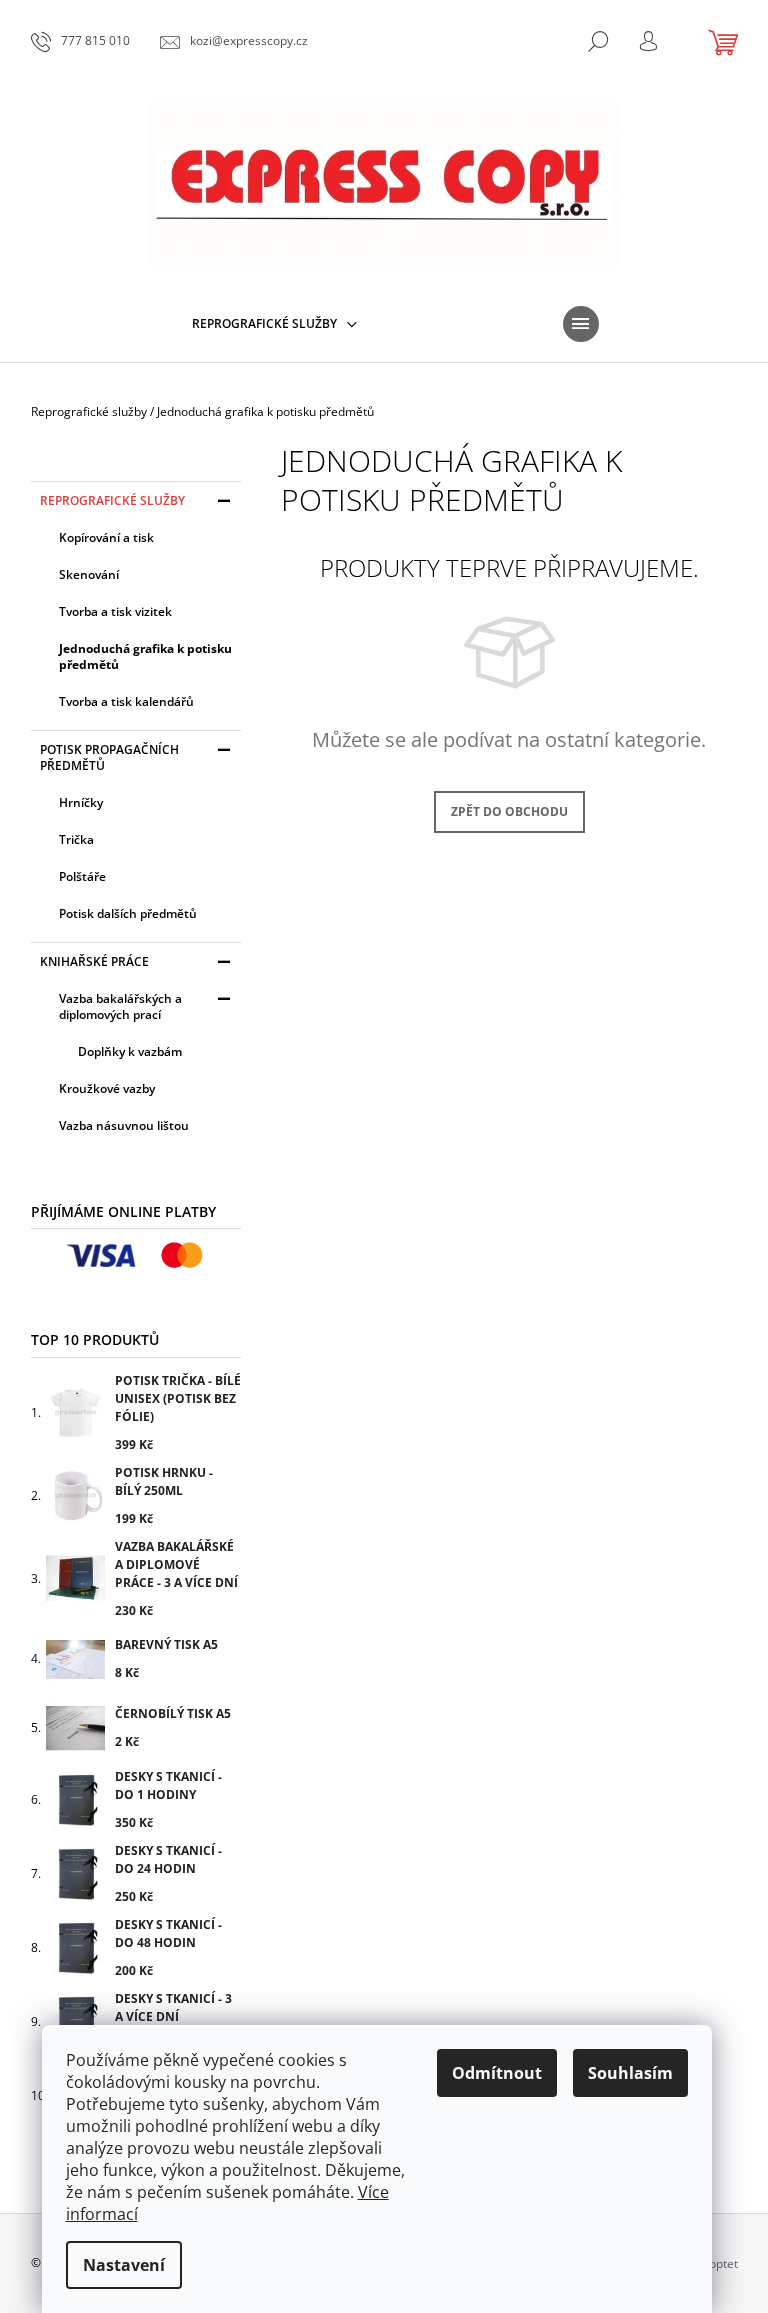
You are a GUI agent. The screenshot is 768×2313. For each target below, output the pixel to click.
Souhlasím (630, 2073)
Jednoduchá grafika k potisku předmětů (145, 656)
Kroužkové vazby (107, 1088)
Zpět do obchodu (509, 811)
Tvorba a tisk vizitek (115, 611)
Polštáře (82, 876)
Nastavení (124, 2265)
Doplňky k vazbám (130, 1051)
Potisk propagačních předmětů (109, 757)
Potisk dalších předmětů (128, 913)
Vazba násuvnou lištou (124, 1125)
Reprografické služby (112, 500)
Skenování (89, 574)
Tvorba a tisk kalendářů (126, 701)
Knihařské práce (94, 961)
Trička (76, 839)
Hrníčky (81, 802)
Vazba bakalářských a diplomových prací (120, 1006)
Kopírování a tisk (106, 537)
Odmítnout (497, 2073)
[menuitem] (274, 324)
